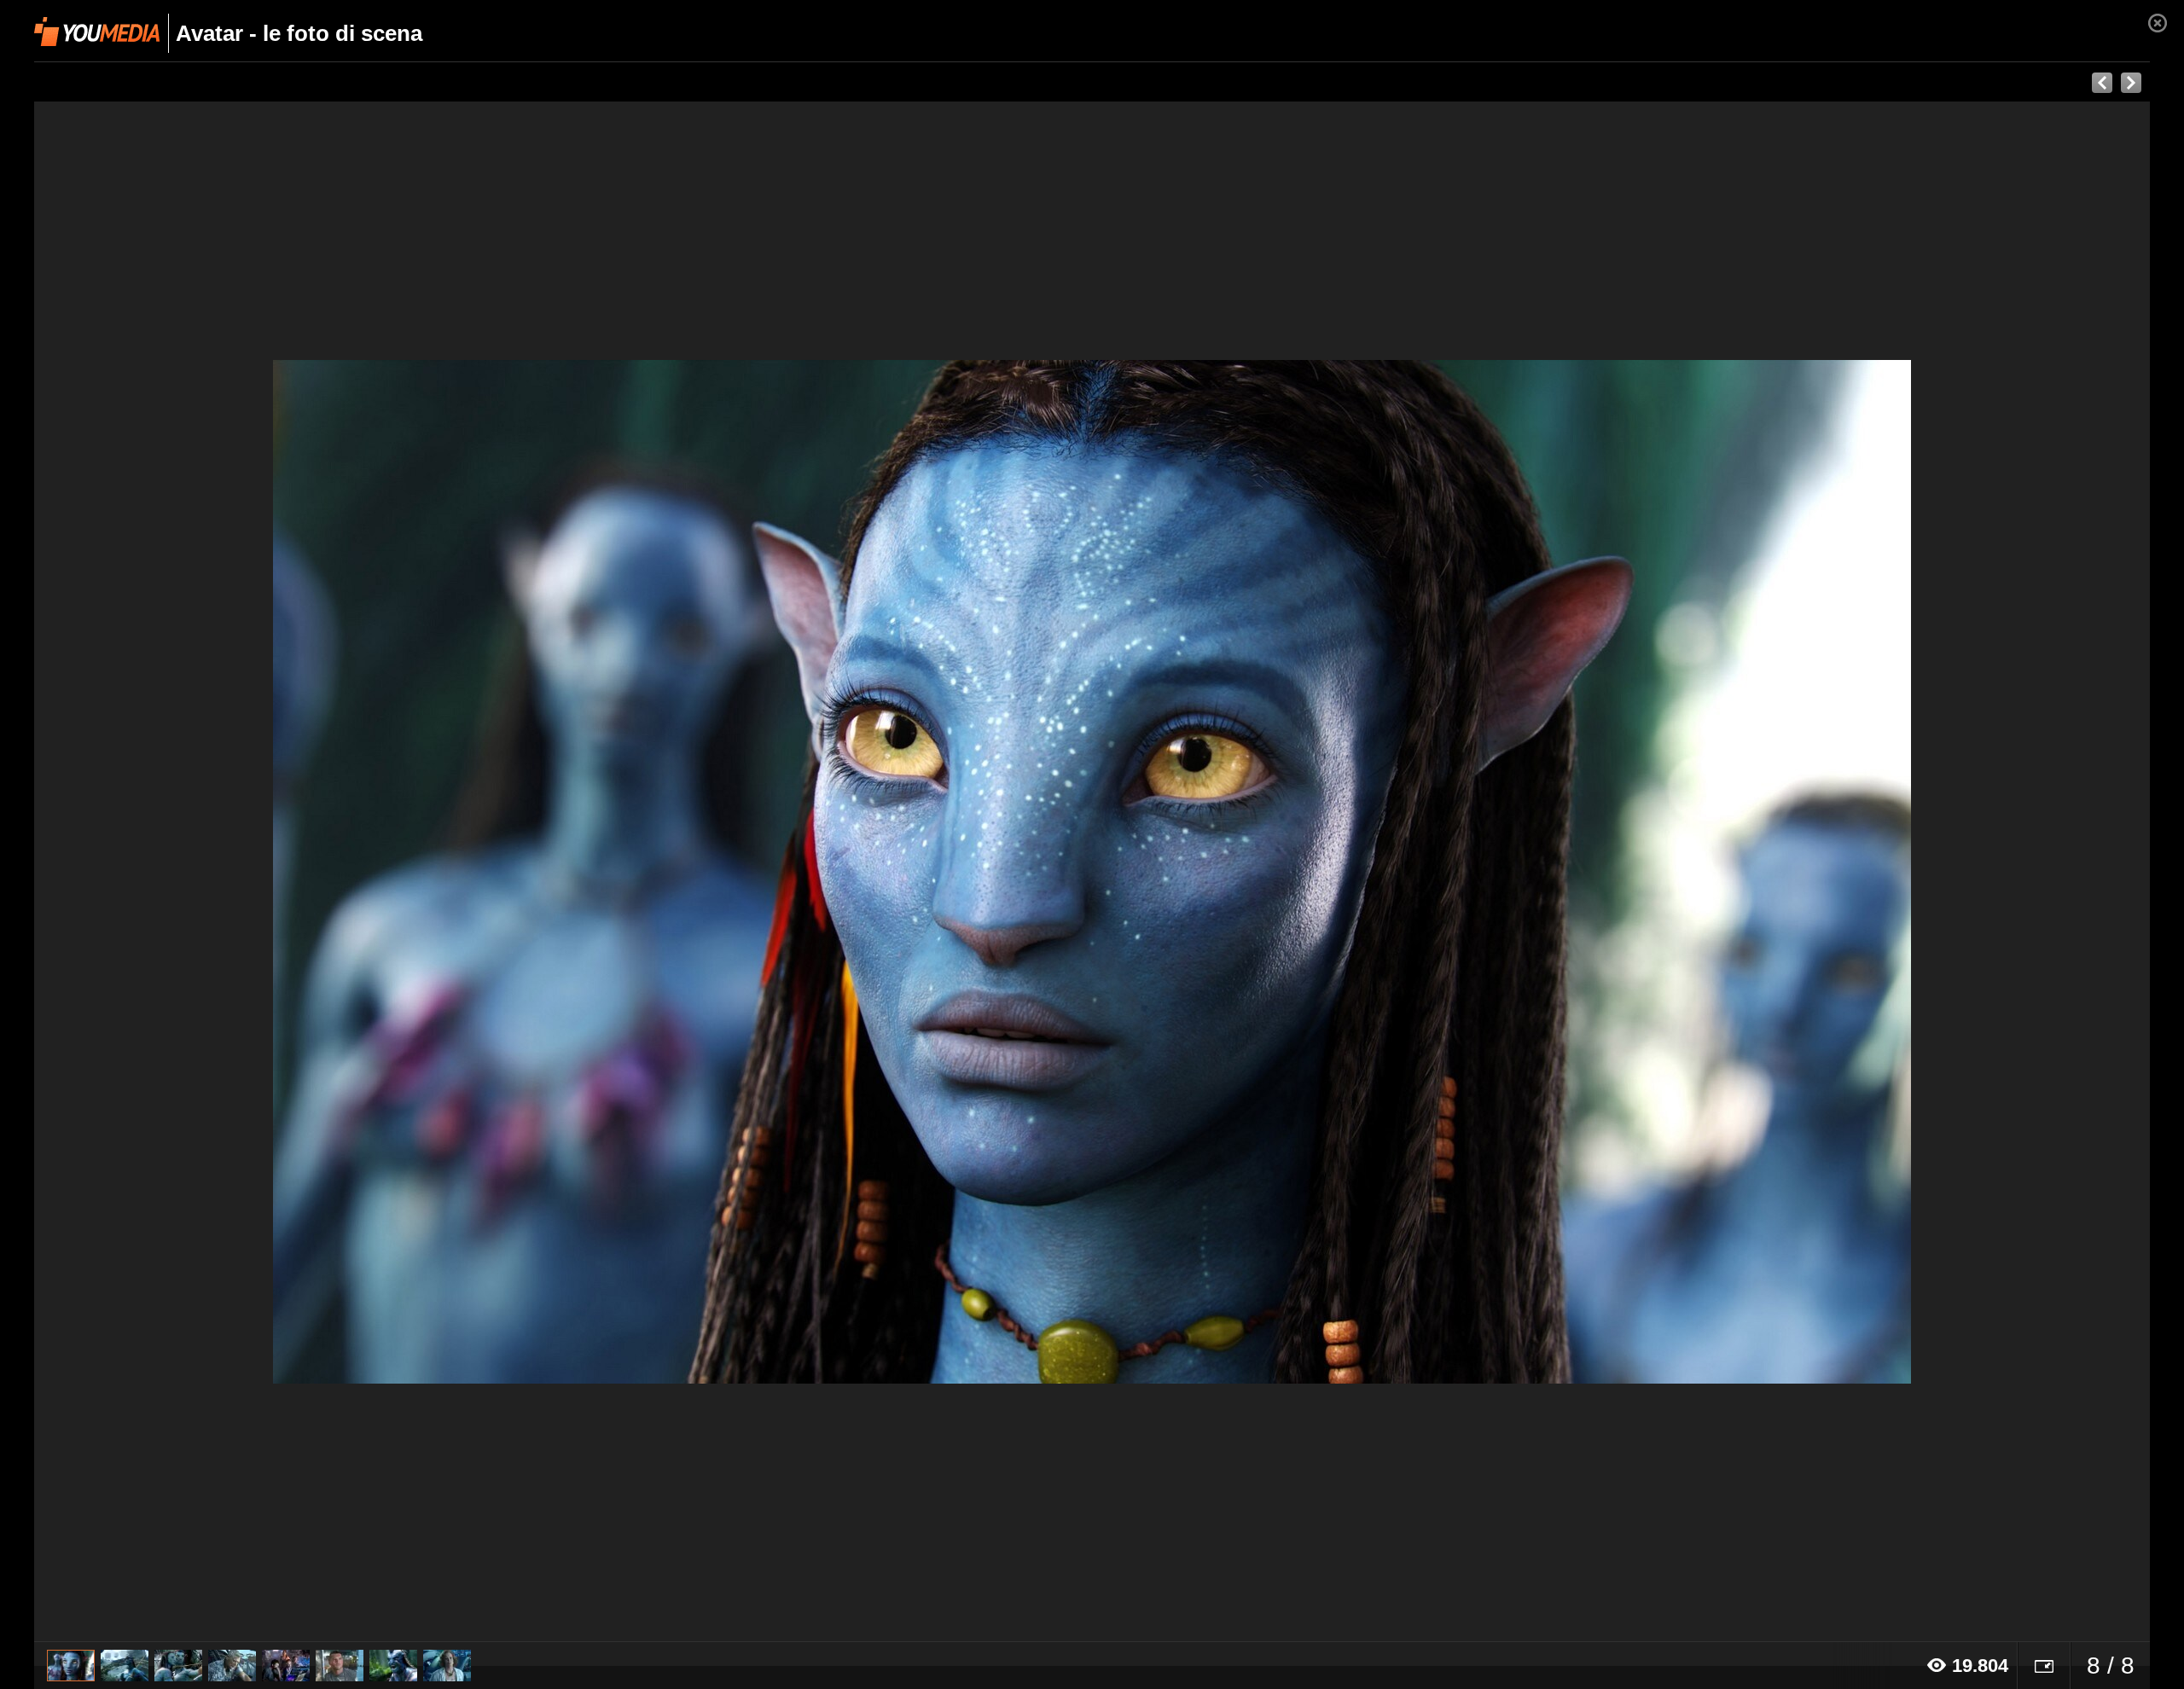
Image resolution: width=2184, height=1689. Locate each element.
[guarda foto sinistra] (246, 872)
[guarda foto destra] (1304, 872)
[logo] (97, 32)
